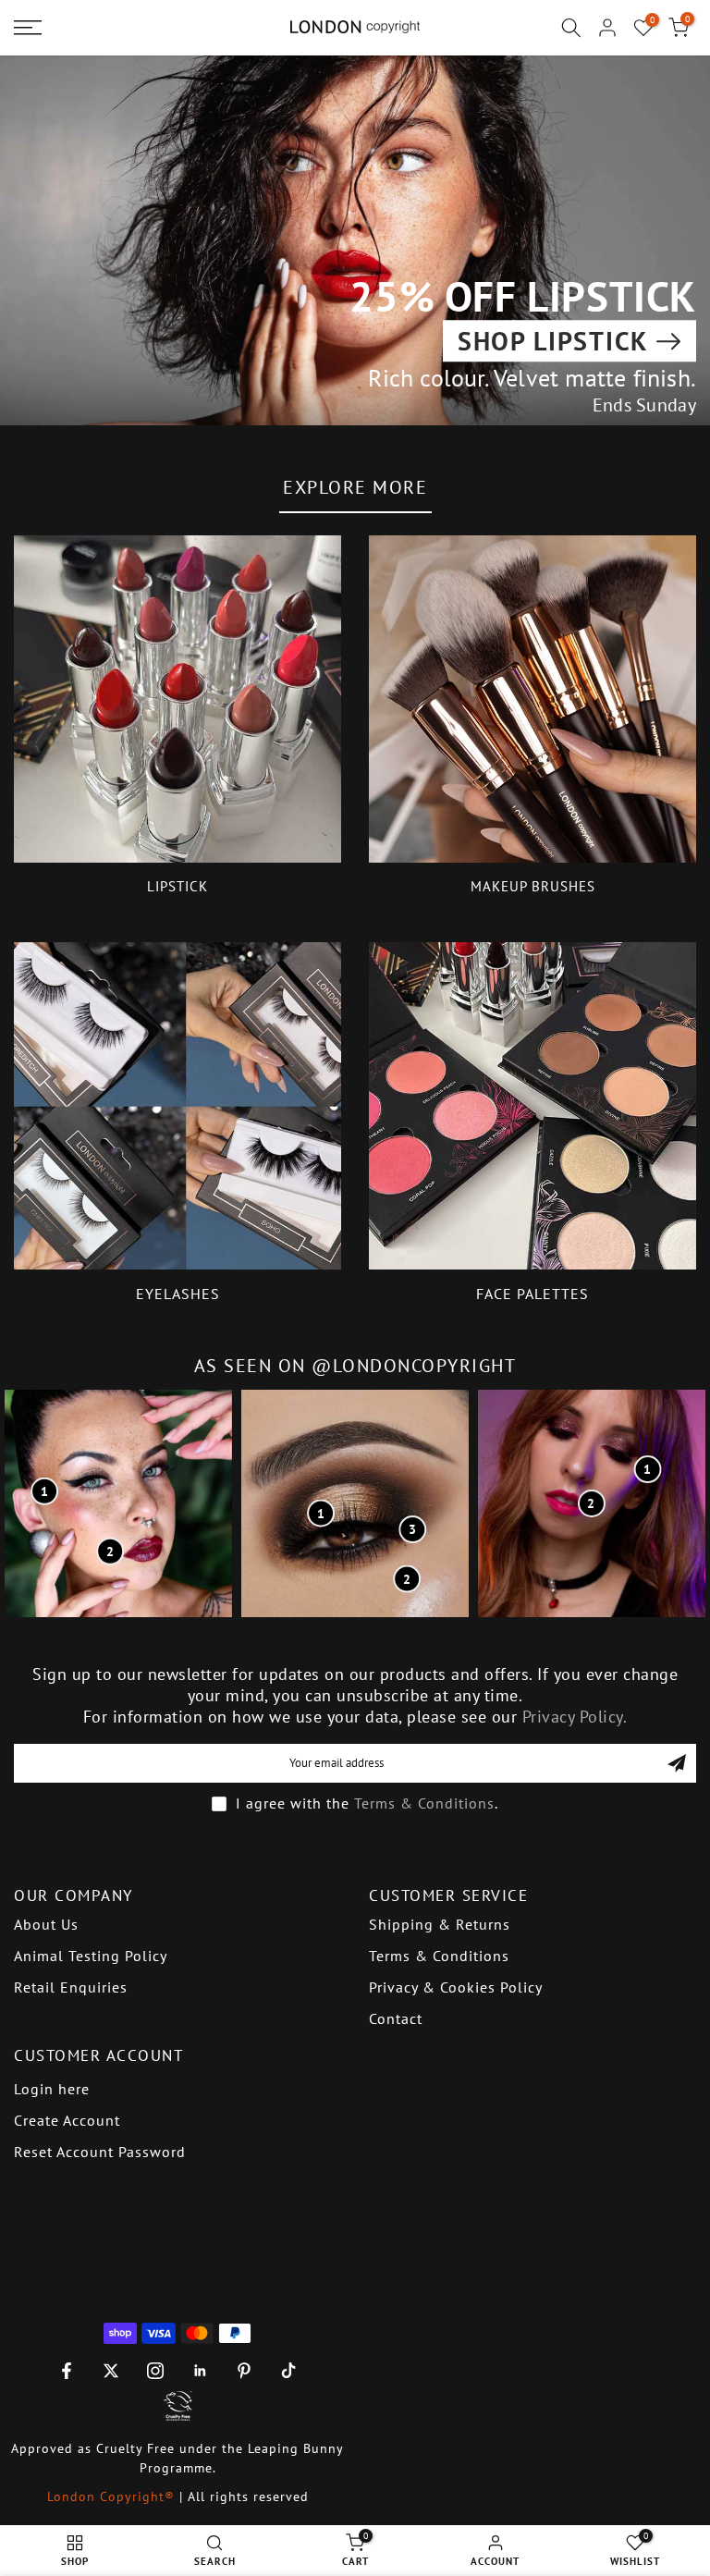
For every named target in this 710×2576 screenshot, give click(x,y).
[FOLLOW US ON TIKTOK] (288, 2371)
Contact (396, 2018)
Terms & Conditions (424, 1803)
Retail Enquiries (71, 1987)
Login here (52, 2089)
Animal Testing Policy (91, 1956)
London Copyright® (113, 2496)
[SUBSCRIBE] (677, 1763)
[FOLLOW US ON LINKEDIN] (200, 2371)
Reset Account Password (100, 2152)
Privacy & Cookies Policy (456, 1987)
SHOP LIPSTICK (553, 341)
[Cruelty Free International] (177, 2406)
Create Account (67, 2120)
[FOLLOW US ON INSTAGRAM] (155, 2371)
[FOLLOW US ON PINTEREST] (244, 2371)
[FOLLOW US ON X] (111, 2371)
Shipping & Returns (440, 1924)
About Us (46, 1924)
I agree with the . (367, 1803)
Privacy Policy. (575, 1717)
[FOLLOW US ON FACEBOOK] (67, 2371)
